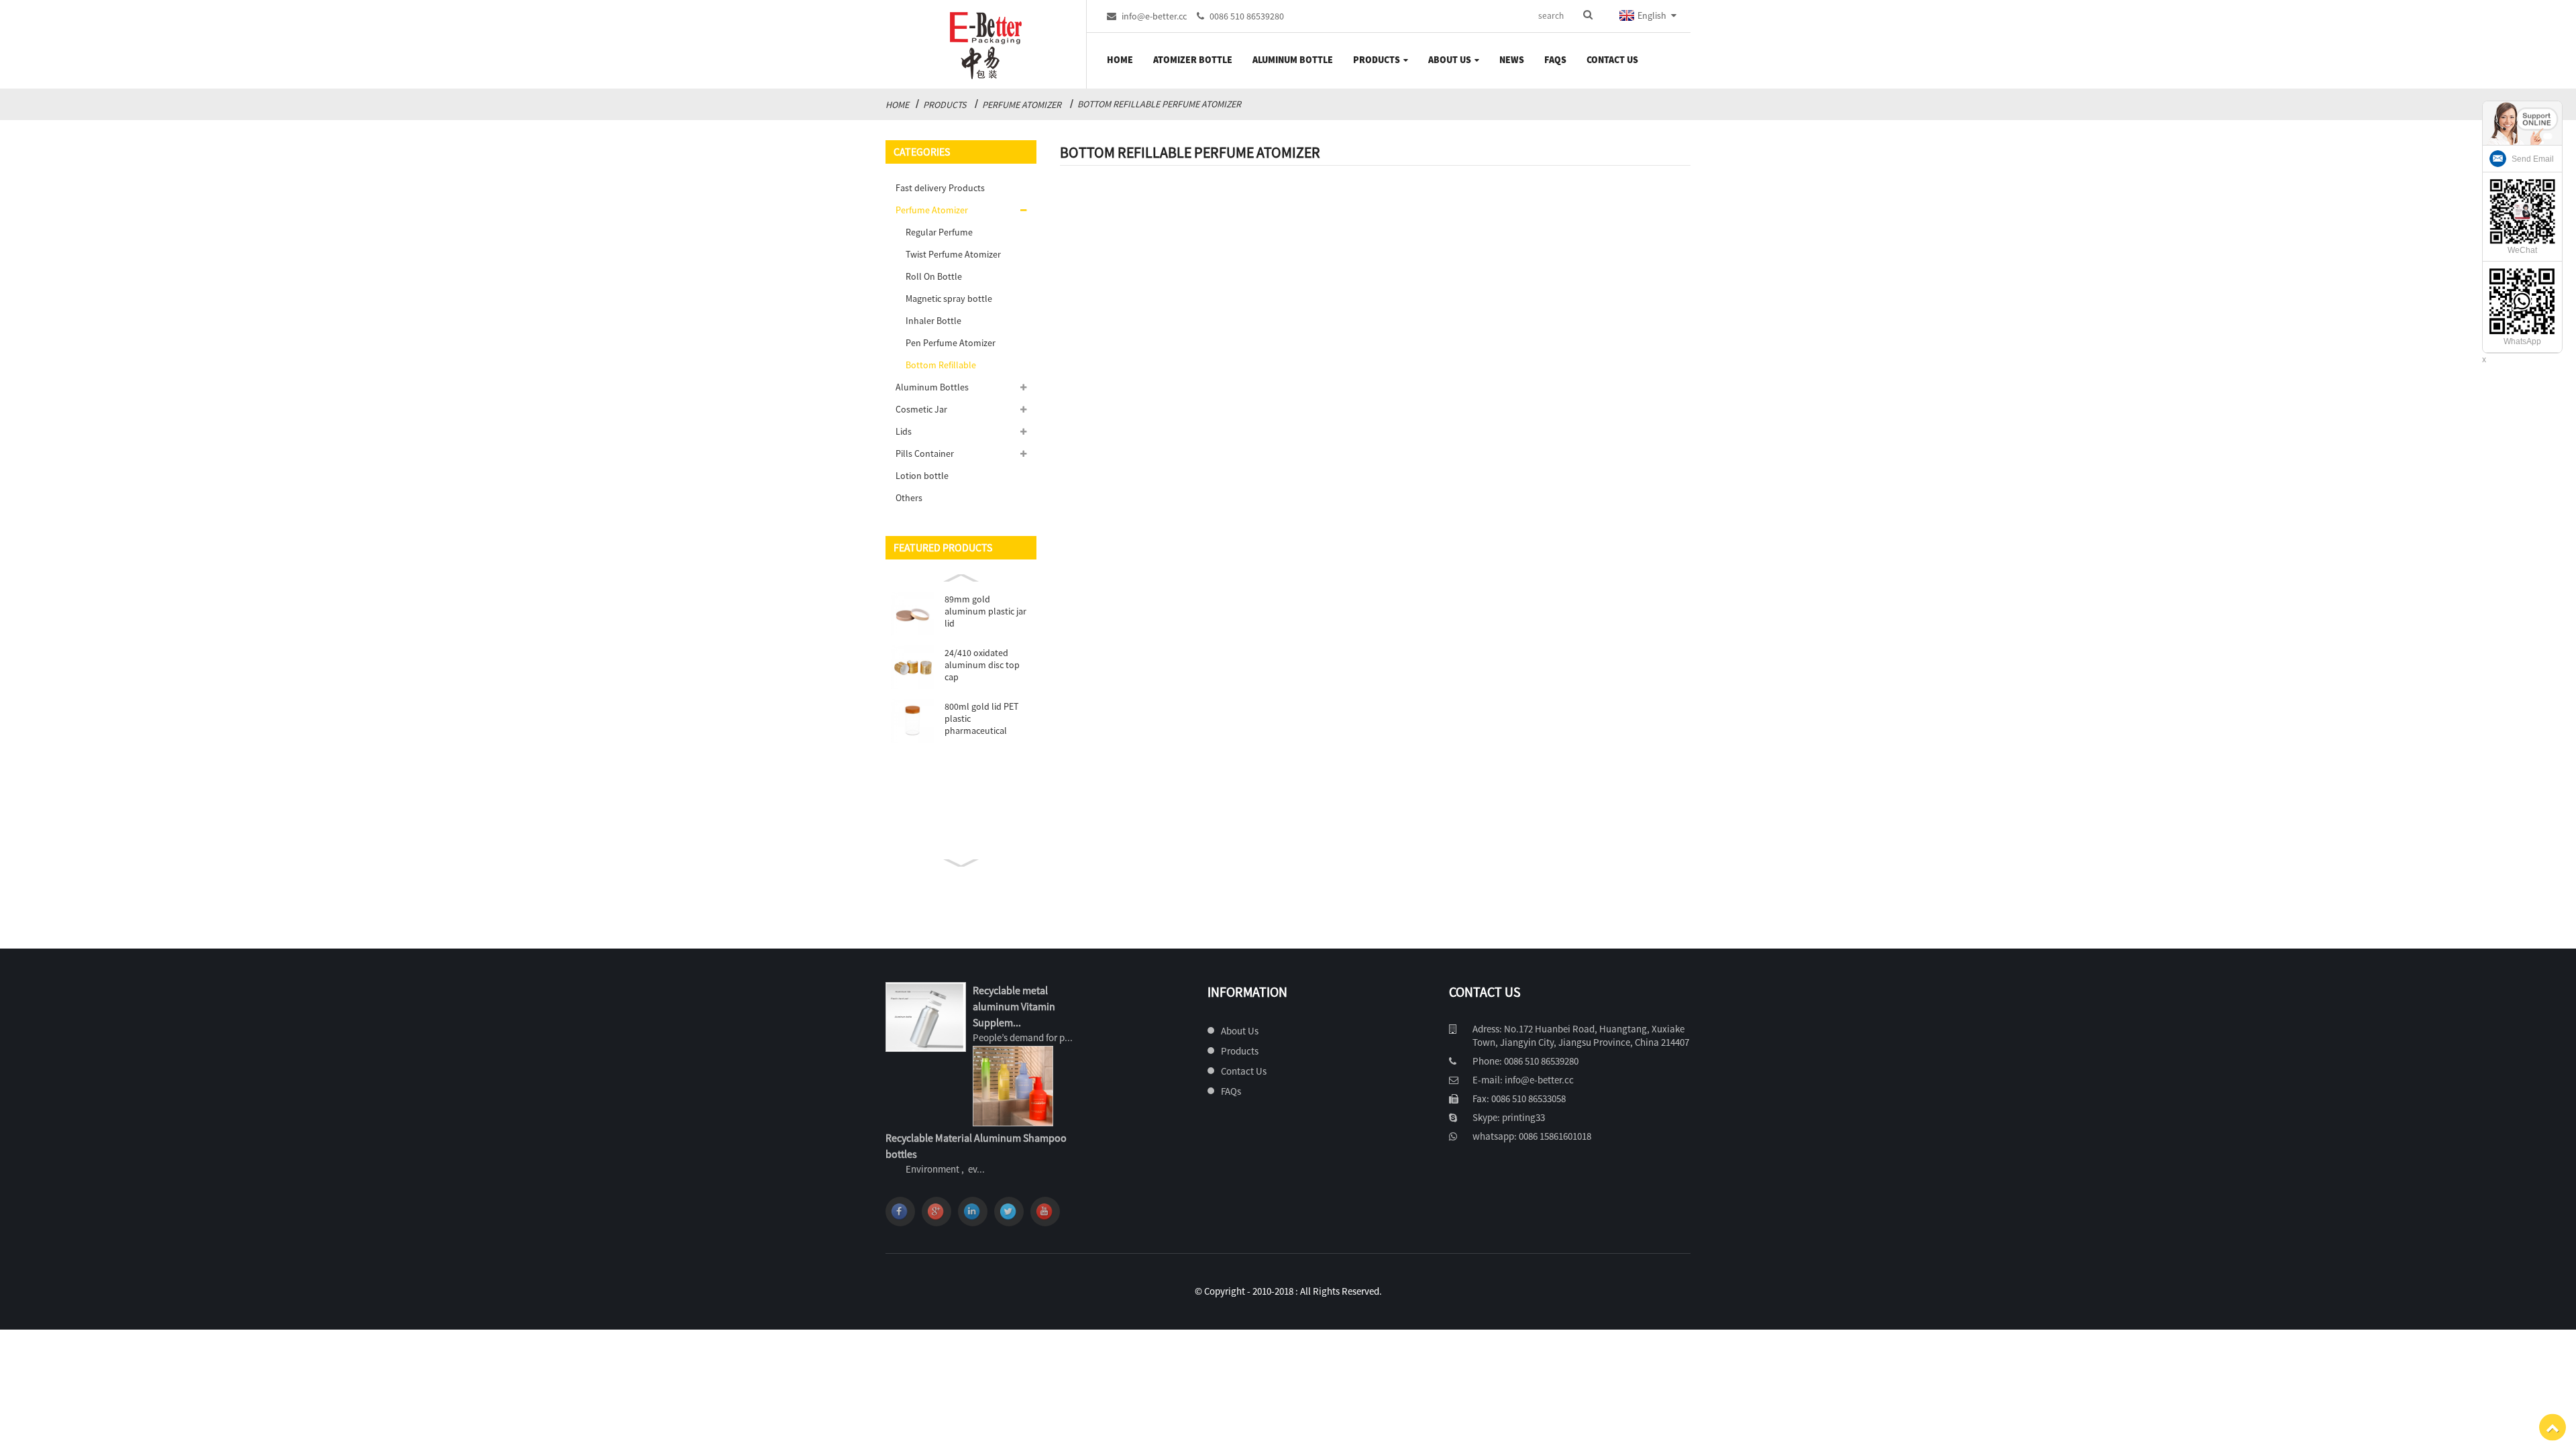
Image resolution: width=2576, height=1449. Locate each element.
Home (1120, 60)
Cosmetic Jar (921, 409)
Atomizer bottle (1193, 60)
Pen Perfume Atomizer (951, 343)
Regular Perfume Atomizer (939, 235)
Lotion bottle (922, 476)
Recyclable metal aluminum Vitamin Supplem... (1014, 1006)
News (1512, 60)
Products (1377, 60)
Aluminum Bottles (932, 387)
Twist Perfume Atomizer (953, 254)
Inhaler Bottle (933, 321)
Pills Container (925, 453)
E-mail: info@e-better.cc (1523, 1080)
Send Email (2533, 159)
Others (909, 498)
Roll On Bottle (934, 276)
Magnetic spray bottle (949, 299)
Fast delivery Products (940, 188)
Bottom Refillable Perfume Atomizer (1159, 104)
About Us (1450, 60)
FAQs (1555, 60)
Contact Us (1612, 60)
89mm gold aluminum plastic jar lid (985, 611)
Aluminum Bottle (1293, 60)
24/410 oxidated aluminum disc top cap (982, 665)
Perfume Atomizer (1022, 105)
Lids (904, 431)
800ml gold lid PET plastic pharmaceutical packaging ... (981, 718)
